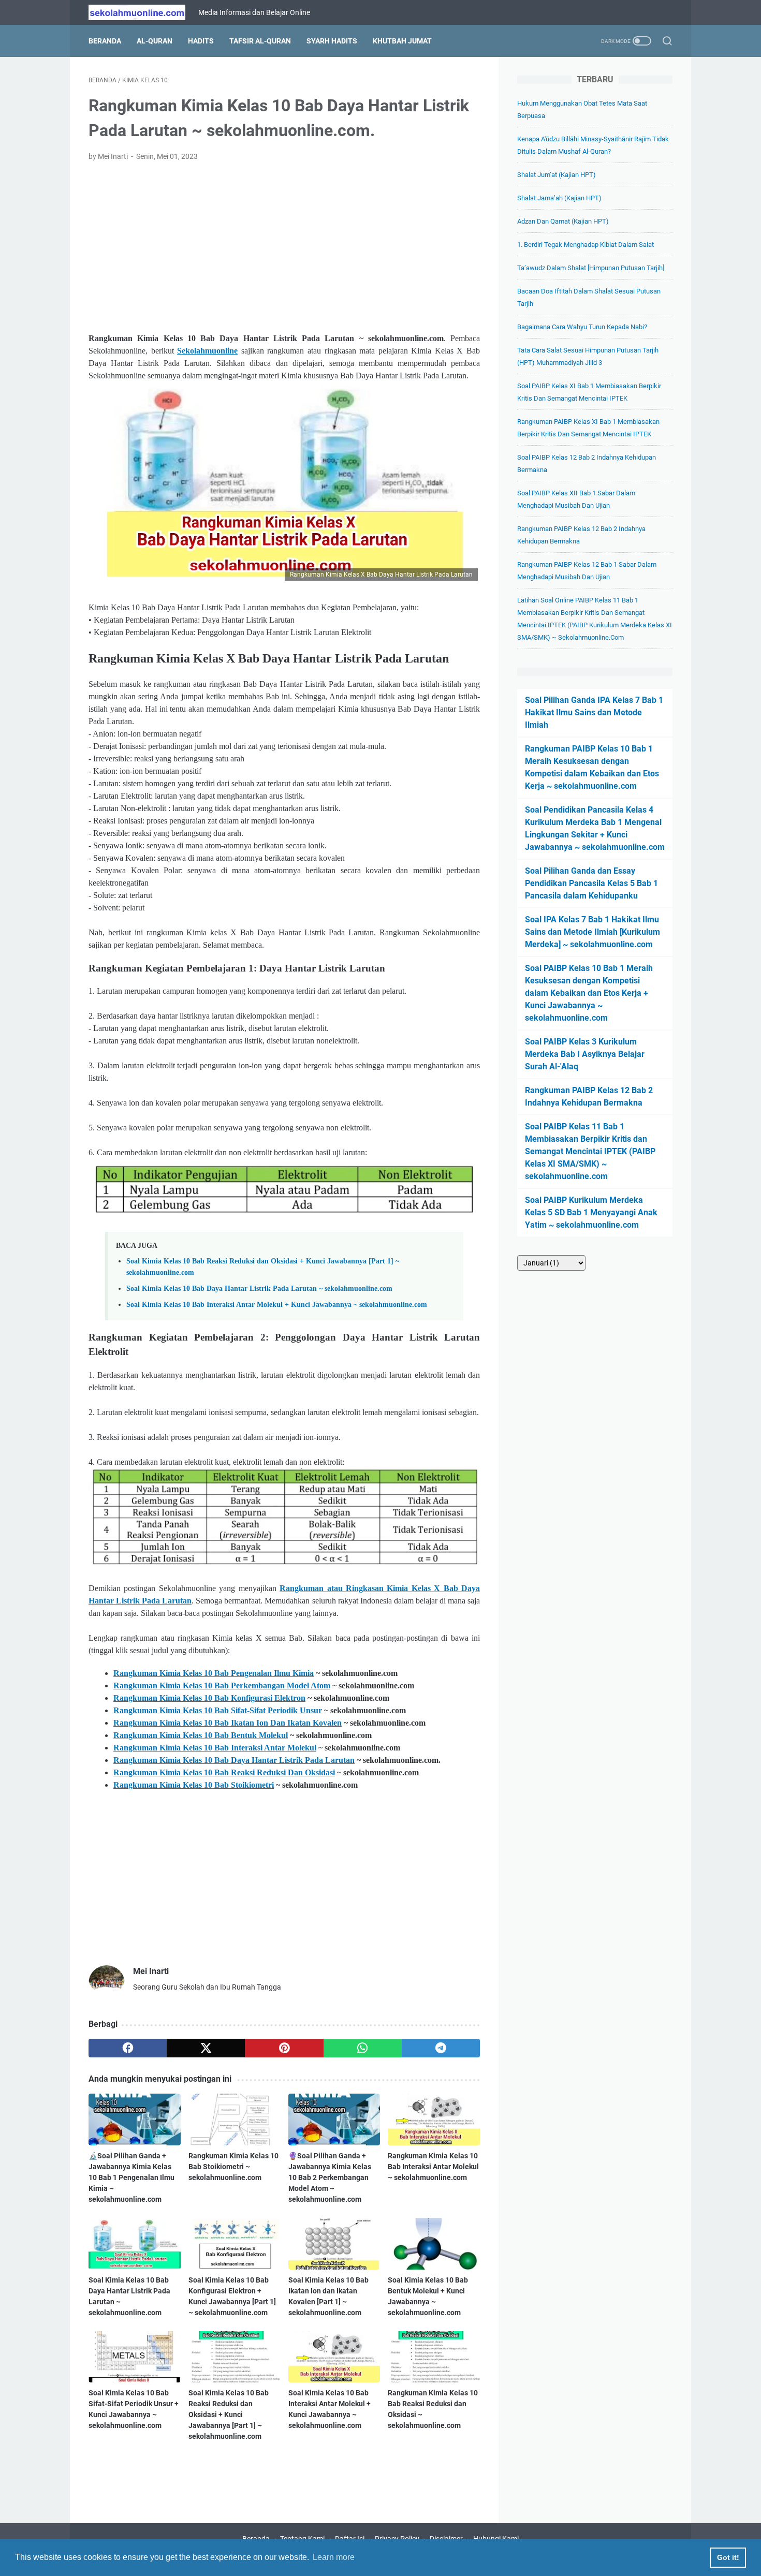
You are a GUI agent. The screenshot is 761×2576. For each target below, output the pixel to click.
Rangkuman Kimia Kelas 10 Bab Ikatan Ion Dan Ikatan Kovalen (228, 1723)
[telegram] (441, 2048)
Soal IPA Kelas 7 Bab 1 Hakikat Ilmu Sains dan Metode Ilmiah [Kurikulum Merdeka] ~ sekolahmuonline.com (592, 932)
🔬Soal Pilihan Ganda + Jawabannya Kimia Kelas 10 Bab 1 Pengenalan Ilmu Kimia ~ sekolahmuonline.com (131, 2177)
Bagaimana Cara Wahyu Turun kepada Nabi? (582, 327)
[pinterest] (284, 2048)
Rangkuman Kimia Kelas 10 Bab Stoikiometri (194, 1785)
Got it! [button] (728, 2557)
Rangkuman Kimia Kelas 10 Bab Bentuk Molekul (201, 1735)
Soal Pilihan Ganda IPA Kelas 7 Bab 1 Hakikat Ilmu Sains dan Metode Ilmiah (594, 712)
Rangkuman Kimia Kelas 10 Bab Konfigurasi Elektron (209, 1698)
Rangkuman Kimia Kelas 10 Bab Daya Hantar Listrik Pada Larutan (234, 1760)
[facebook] (128, 2048)
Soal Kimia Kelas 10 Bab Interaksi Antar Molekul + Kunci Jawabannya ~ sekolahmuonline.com (277, 1304)
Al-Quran (155, 41)
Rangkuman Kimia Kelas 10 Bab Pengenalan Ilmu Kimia (214, 1673)
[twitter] (206, 2048)
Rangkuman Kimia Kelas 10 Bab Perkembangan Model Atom (222, 1686)
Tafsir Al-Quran (260, 41)
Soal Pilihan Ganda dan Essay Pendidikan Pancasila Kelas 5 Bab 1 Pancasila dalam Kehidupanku (591, 883)
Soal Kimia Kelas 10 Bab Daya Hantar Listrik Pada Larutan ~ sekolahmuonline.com (259, 1288)
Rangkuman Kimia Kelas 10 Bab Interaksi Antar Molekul (215, 1748)
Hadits (201, 41)
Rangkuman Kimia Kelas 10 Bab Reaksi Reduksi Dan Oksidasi (224, 1772)
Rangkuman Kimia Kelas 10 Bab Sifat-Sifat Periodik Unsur (218, 1710)
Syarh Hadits (332, 41)
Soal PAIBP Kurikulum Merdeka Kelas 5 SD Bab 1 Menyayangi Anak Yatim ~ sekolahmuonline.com (591, 1212)
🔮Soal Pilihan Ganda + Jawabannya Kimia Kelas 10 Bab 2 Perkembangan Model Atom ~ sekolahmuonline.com (330, 2177)
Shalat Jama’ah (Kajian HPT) (559, 198)
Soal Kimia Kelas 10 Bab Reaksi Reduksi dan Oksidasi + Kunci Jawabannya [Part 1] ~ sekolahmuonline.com (229, 2415)
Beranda (105, 41)
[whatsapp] (363, 2048)
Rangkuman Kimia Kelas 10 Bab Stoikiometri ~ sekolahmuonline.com (233, 2167)
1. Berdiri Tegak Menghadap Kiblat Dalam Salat (586, 245)
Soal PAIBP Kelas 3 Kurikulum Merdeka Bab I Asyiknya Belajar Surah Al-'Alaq (585, 1054)
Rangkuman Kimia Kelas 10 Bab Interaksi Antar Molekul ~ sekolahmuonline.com (433, 2167)
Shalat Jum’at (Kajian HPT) (557, 175)
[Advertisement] (284, 247)
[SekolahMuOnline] (143, 12)
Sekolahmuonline (207, 351)
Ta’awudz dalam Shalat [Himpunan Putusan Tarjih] (591, 268)
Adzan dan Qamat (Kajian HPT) (563, 221)
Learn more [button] (334, 2557)
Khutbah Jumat (402, 41)
